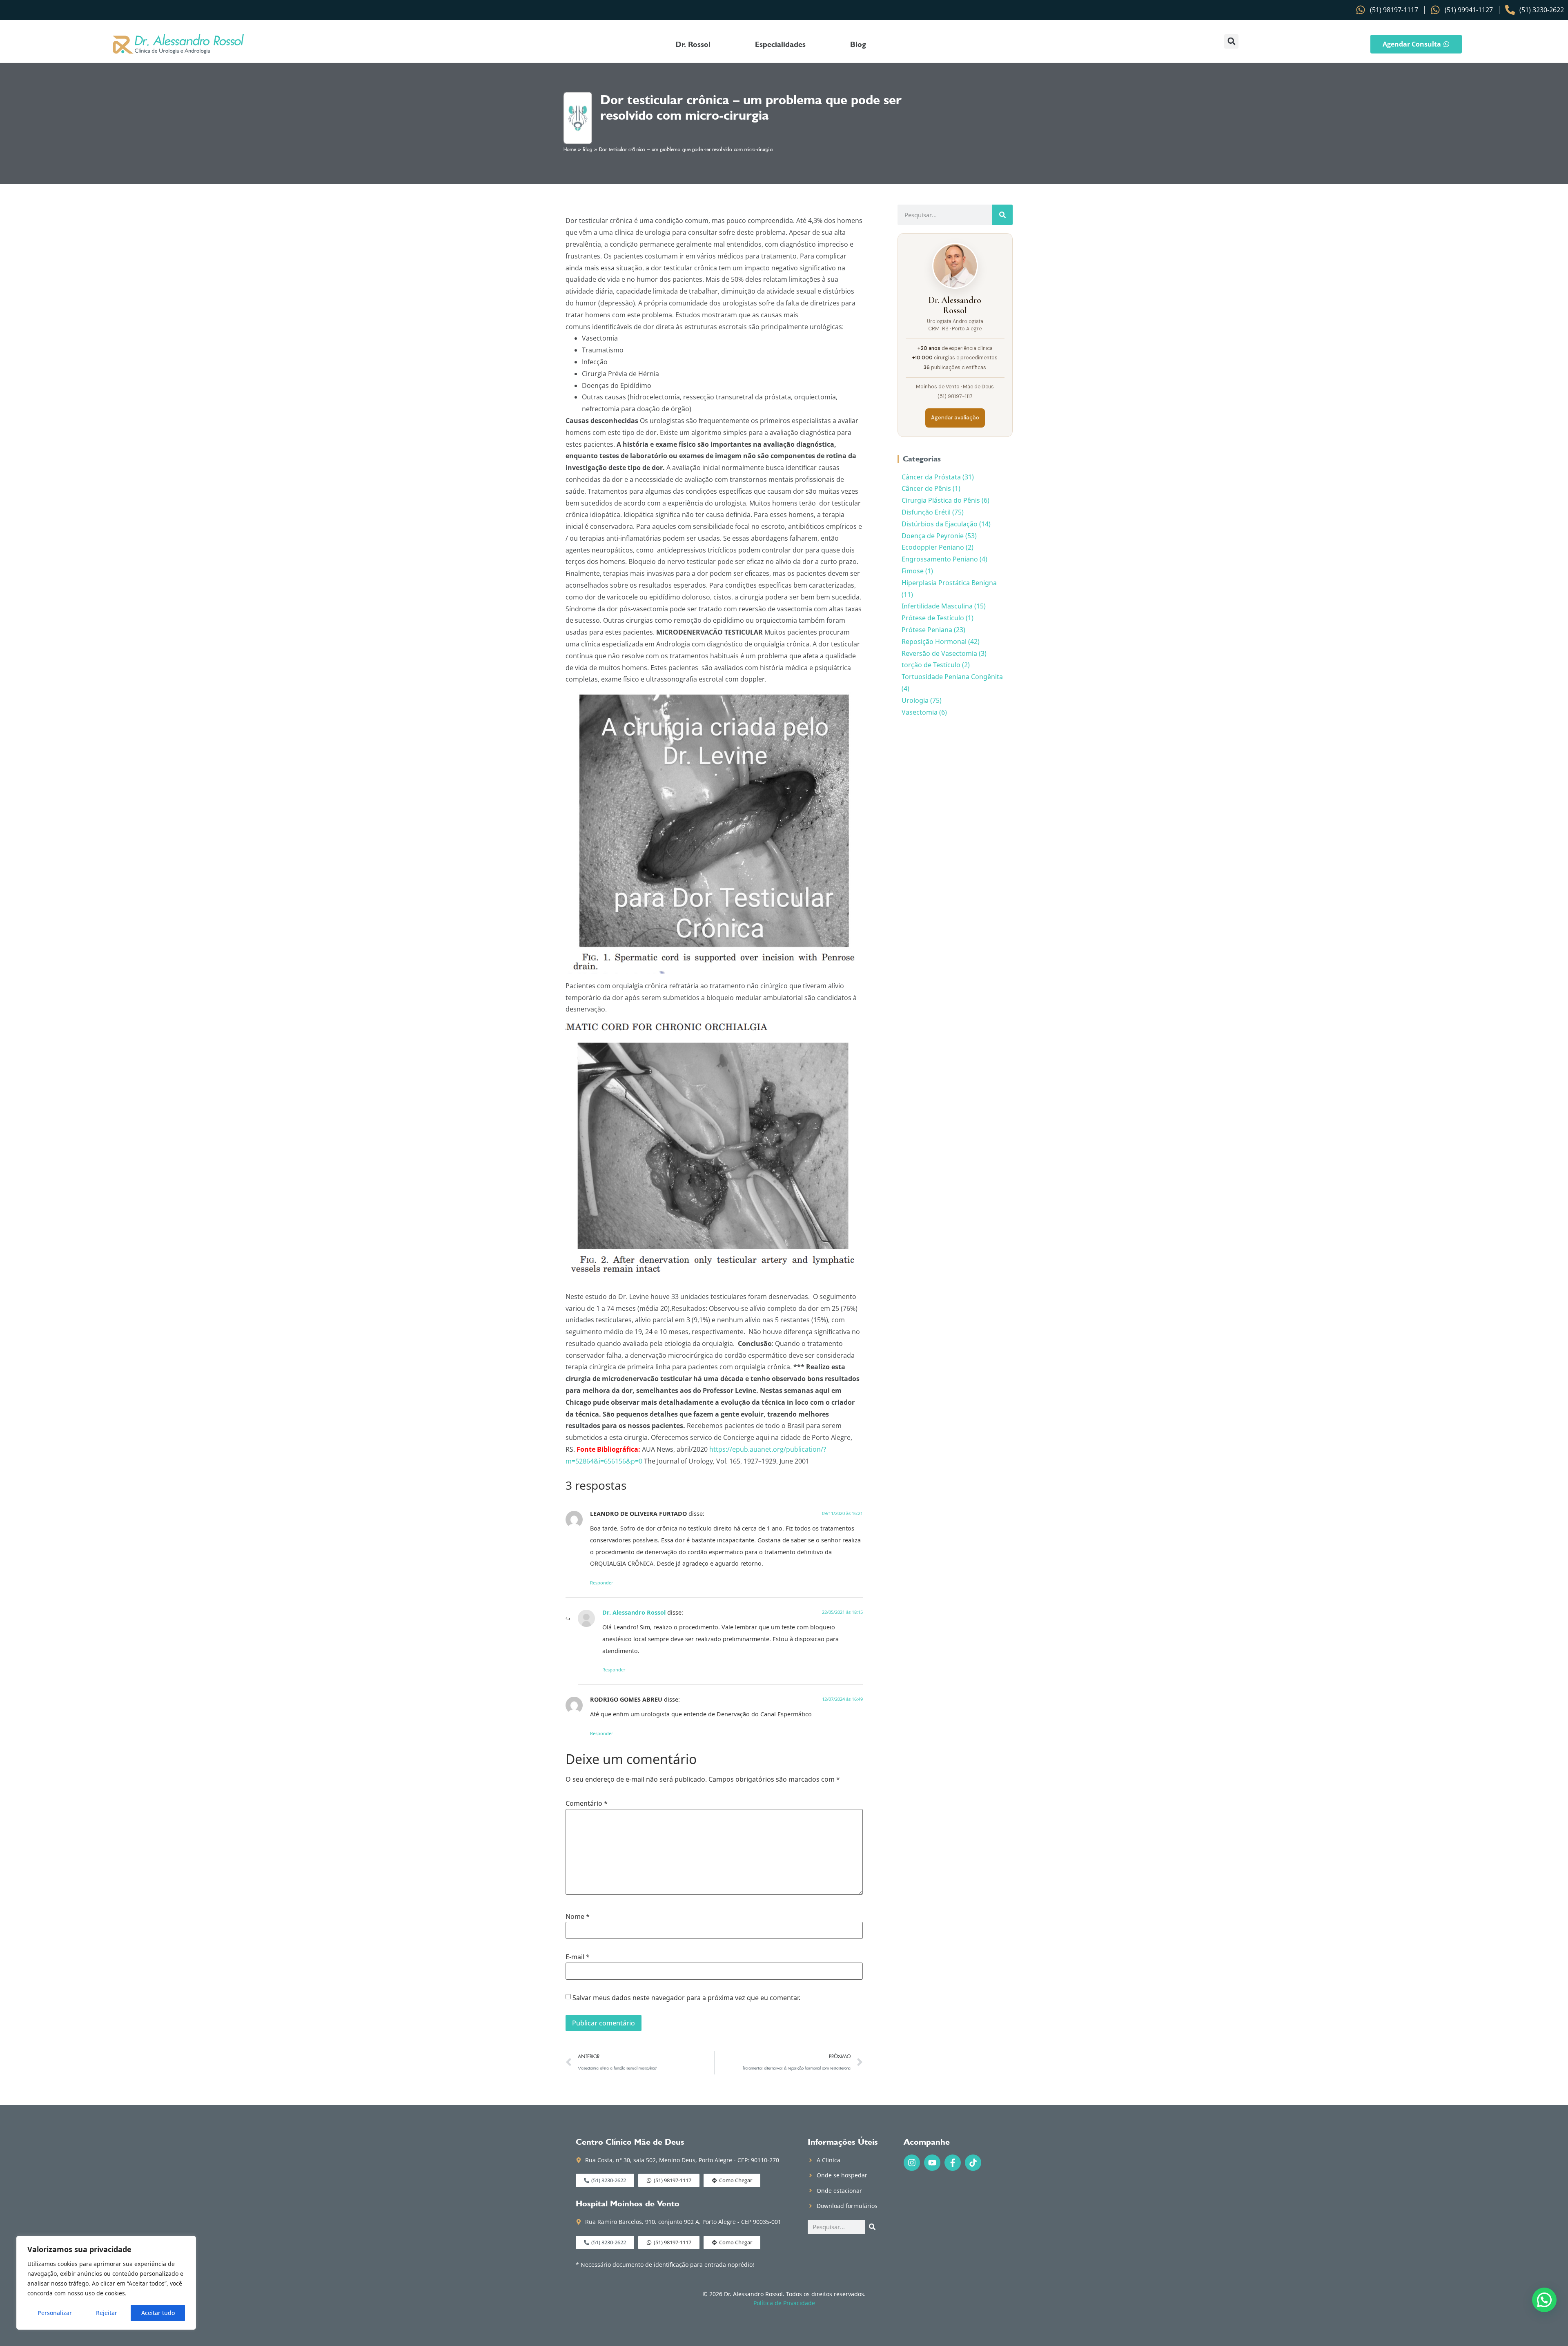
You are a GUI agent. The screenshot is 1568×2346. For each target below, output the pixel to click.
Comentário (587, 1803)
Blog (858, 44)
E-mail (578, 1957)
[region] (106, 2283)
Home (570, 150)
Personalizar (55, 2313)
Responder (602, 1583)
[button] (1231, 41)
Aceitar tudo (158, 2313)
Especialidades (780, 44)
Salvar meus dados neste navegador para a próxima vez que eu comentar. (686, 1998)
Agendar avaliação (955, 418)
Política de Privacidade (784, 2303)
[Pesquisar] (1002, 215)
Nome (578, 1916)
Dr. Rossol (693, 44)
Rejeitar (107, 2313)
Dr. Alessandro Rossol (634, 1612)
